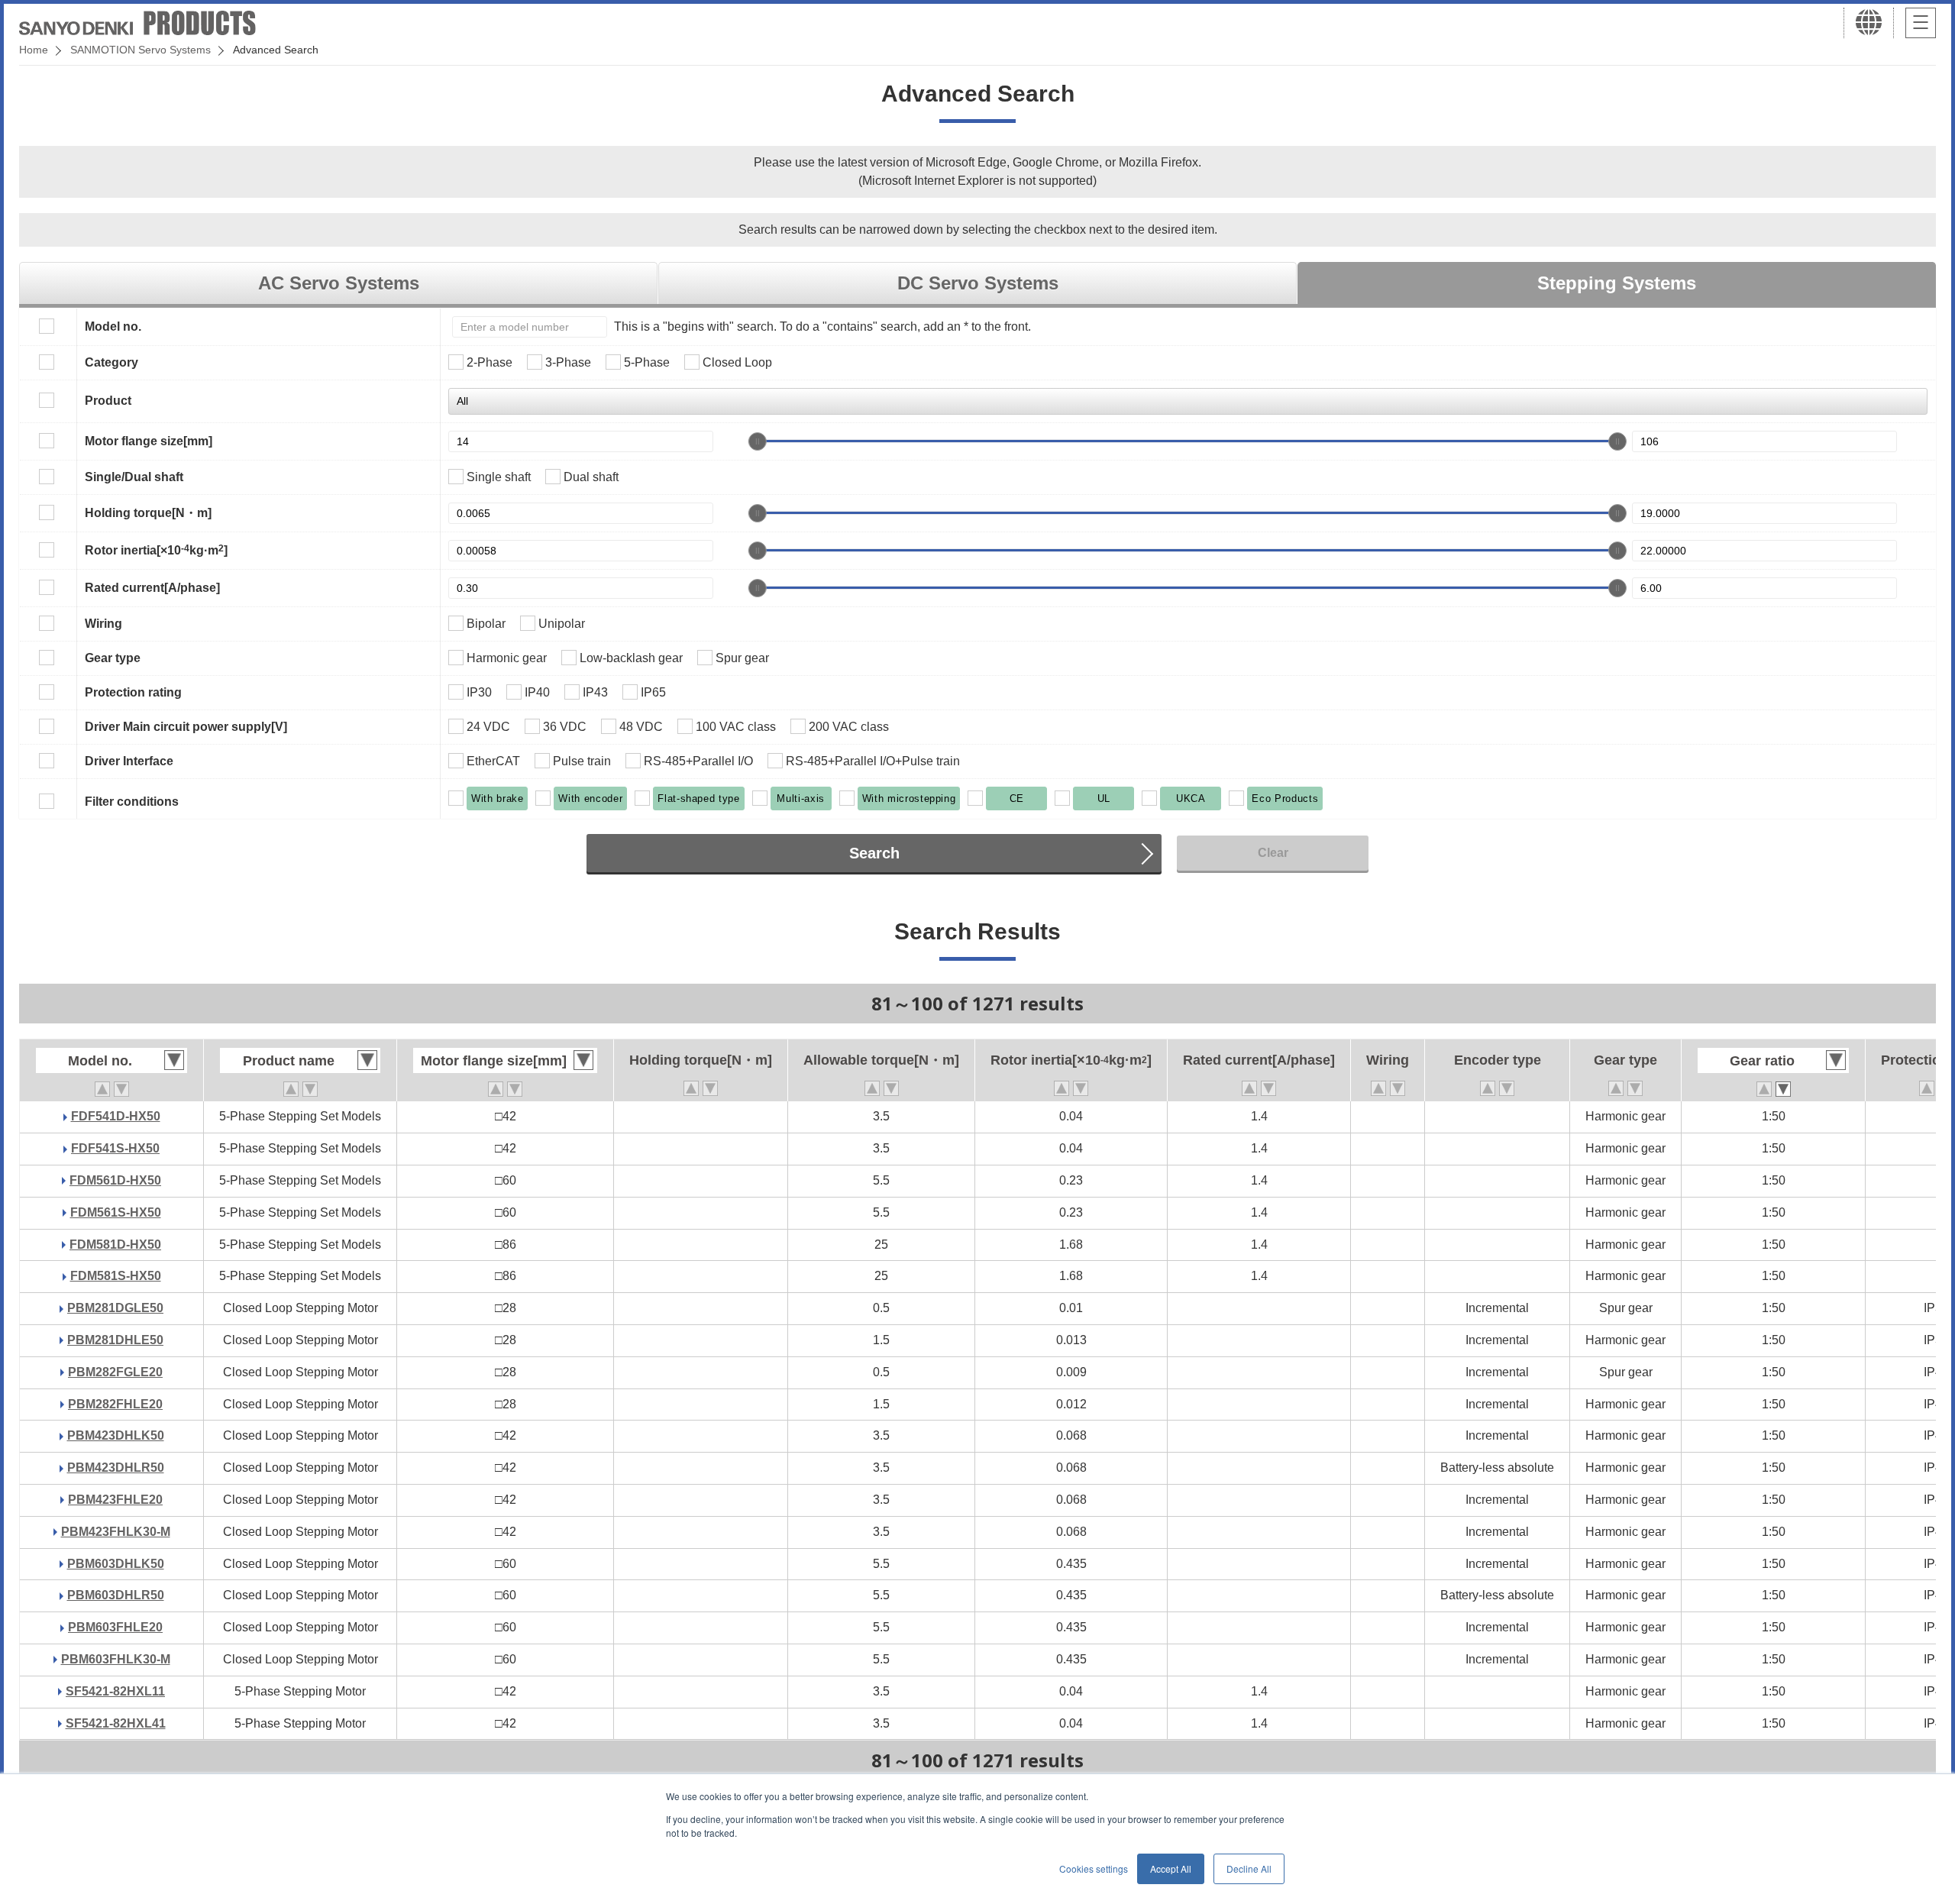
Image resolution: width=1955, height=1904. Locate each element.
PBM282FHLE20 (115, 1404)
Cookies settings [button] (1094, 1868)
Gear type (113, 658)
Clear (1273, 853)
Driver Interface (129, 761)
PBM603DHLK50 (116, 1564)
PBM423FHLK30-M (116, 1532)
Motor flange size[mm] (149, 441)
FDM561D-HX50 (115, 1180)
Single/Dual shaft (134, 477)
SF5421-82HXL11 (115, 1691)
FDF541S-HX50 (115, 1148)
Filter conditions (132, 802)
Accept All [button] (1171, 1868)
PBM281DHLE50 (115, 1340)
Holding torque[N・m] (148, 513)
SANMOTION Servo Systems (141, 50)
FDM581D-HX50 (115, 1245)
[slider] (758, 441)
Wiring (103, 624)
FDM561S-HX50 (116, 1212)
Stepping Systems (1617, 283)
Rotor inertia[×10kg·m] (156, 550)
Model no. (113, 326)
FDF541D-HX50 (116, 1116)
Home (34, 50)
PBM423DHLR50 (116, 1468)
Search (874, 853)
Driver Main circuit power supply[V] (186, 727)
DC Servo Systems (978, 283)
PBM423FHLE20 (115, 1500)
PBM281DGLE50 (115, 1308)
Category (111, 362)
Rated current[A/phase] (152, 588)
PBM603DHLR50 (116, 1595)
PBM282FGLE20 (115, 1372)
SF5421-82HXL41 (116, 1723)
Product (108, 401)
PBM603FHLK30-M (116, 1659)
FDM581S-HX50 (116, 1276)
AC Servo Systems (339, 283)
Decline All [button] (1249, 1868)
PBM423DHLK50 (116, 1435)
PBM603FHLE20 (115, 1627)
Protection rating (133, 692)
